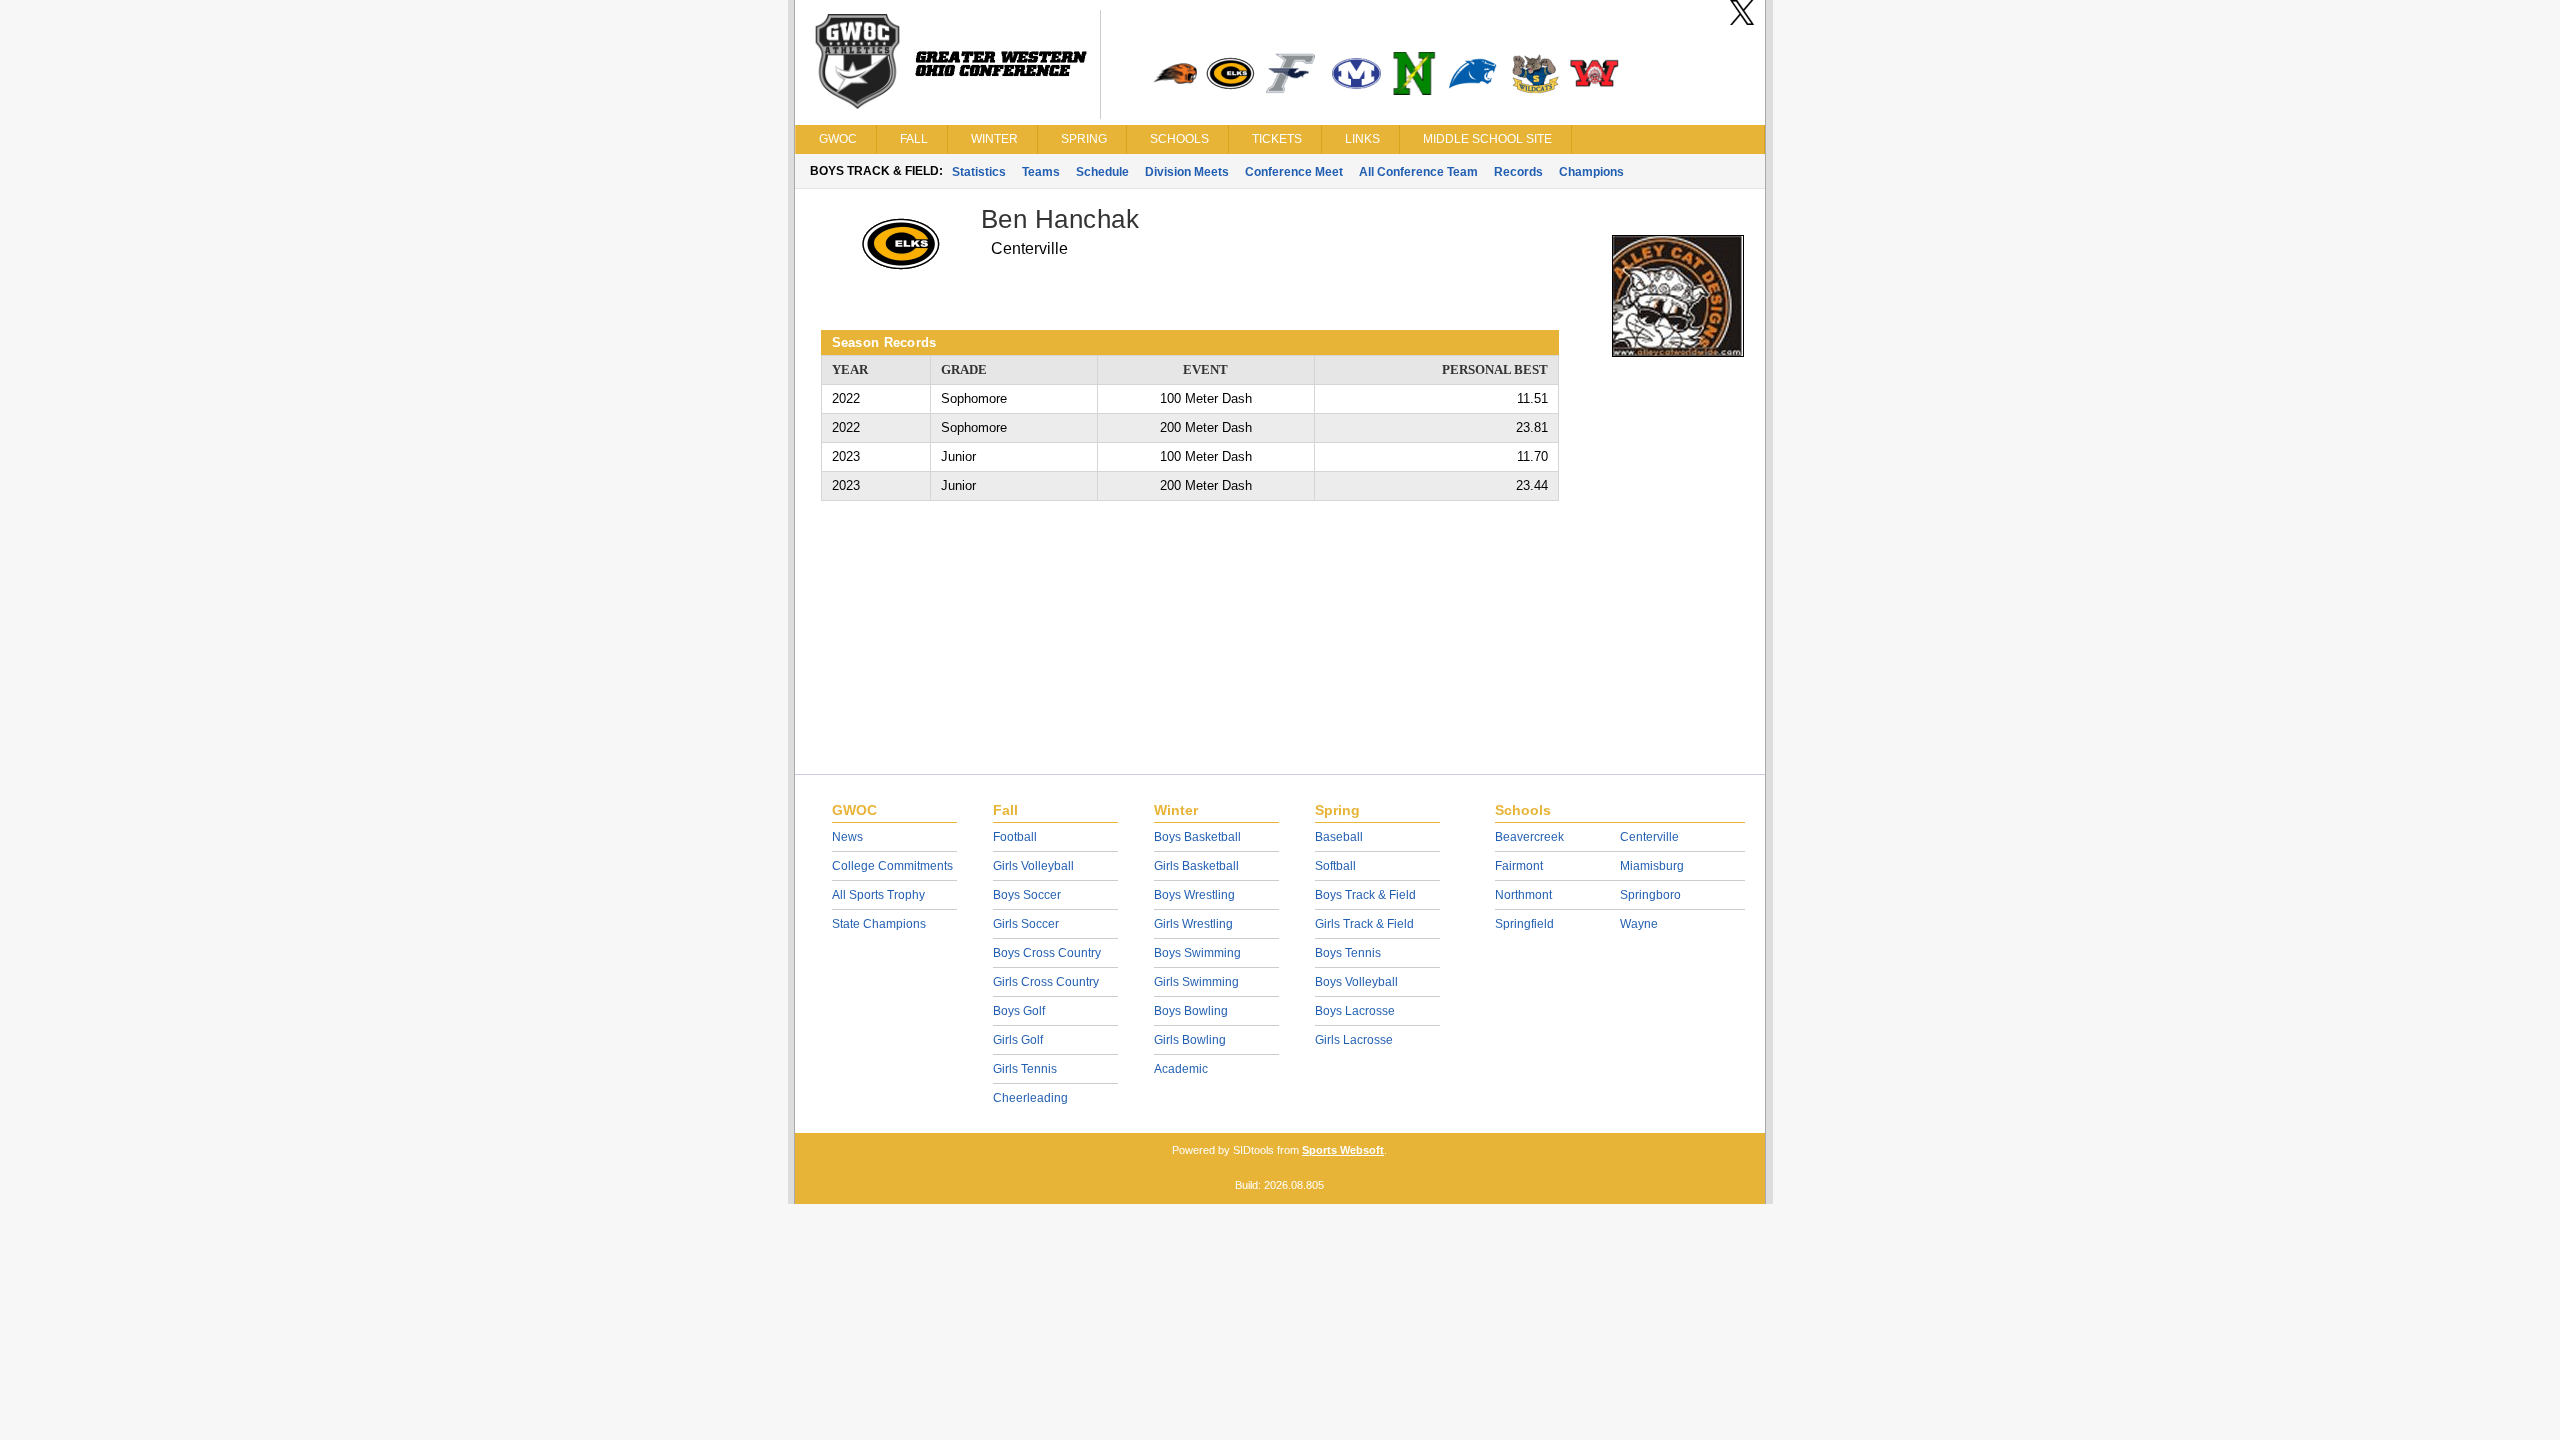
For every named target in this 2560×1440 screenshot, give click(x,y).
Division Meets (1187, 172)
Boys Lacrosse (1355, 1011)
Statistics (979, 172)
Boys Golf (1019, 1011)
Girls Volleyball (1033, 866)
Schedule (1102, 172)
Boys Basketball (1197, 837)
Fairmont (1519, 866)
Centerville (1649, 837)
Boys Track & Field (1365, 895)
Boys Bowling (1191, 1011)
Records (1518, 172)
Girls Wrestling (1193, 924)
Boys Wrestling (1194, 895)
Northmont (1523, 895)
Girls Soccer (1026, 924)
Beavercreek (1529, 837)
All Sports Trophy (878, 895)
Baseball (1339, 837)
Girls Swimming (1196, 982)
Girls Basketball (1196, 866)
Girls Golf (1018, 1040)
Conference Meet (1294, 172)
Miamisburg (1652, 866)
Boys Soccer (1027, 895)
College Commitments (892, 866)
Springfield (1524, 924)
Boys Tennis (1348, 953)
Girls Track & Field (1364, 924)
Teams (1041, 172)
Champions (1591, 172)
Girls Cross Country (1046, 982)
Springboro (1650, 895)
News (847, 837)
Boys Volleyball (1356, 982)
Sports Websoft (1343, 1150)
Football (1015, 837)
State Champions (879, 924)
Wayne (1639, 924)
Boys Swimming (1197, 953)
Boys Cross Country (1047, 953)
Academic (1181, 1069)
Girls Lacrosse (1354, 1040)
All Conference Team (1418, 172)
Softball (1335, 866)
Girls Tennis (1025, 1069)
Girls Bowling (1190, 1040)
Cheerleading (1030, 1098)
